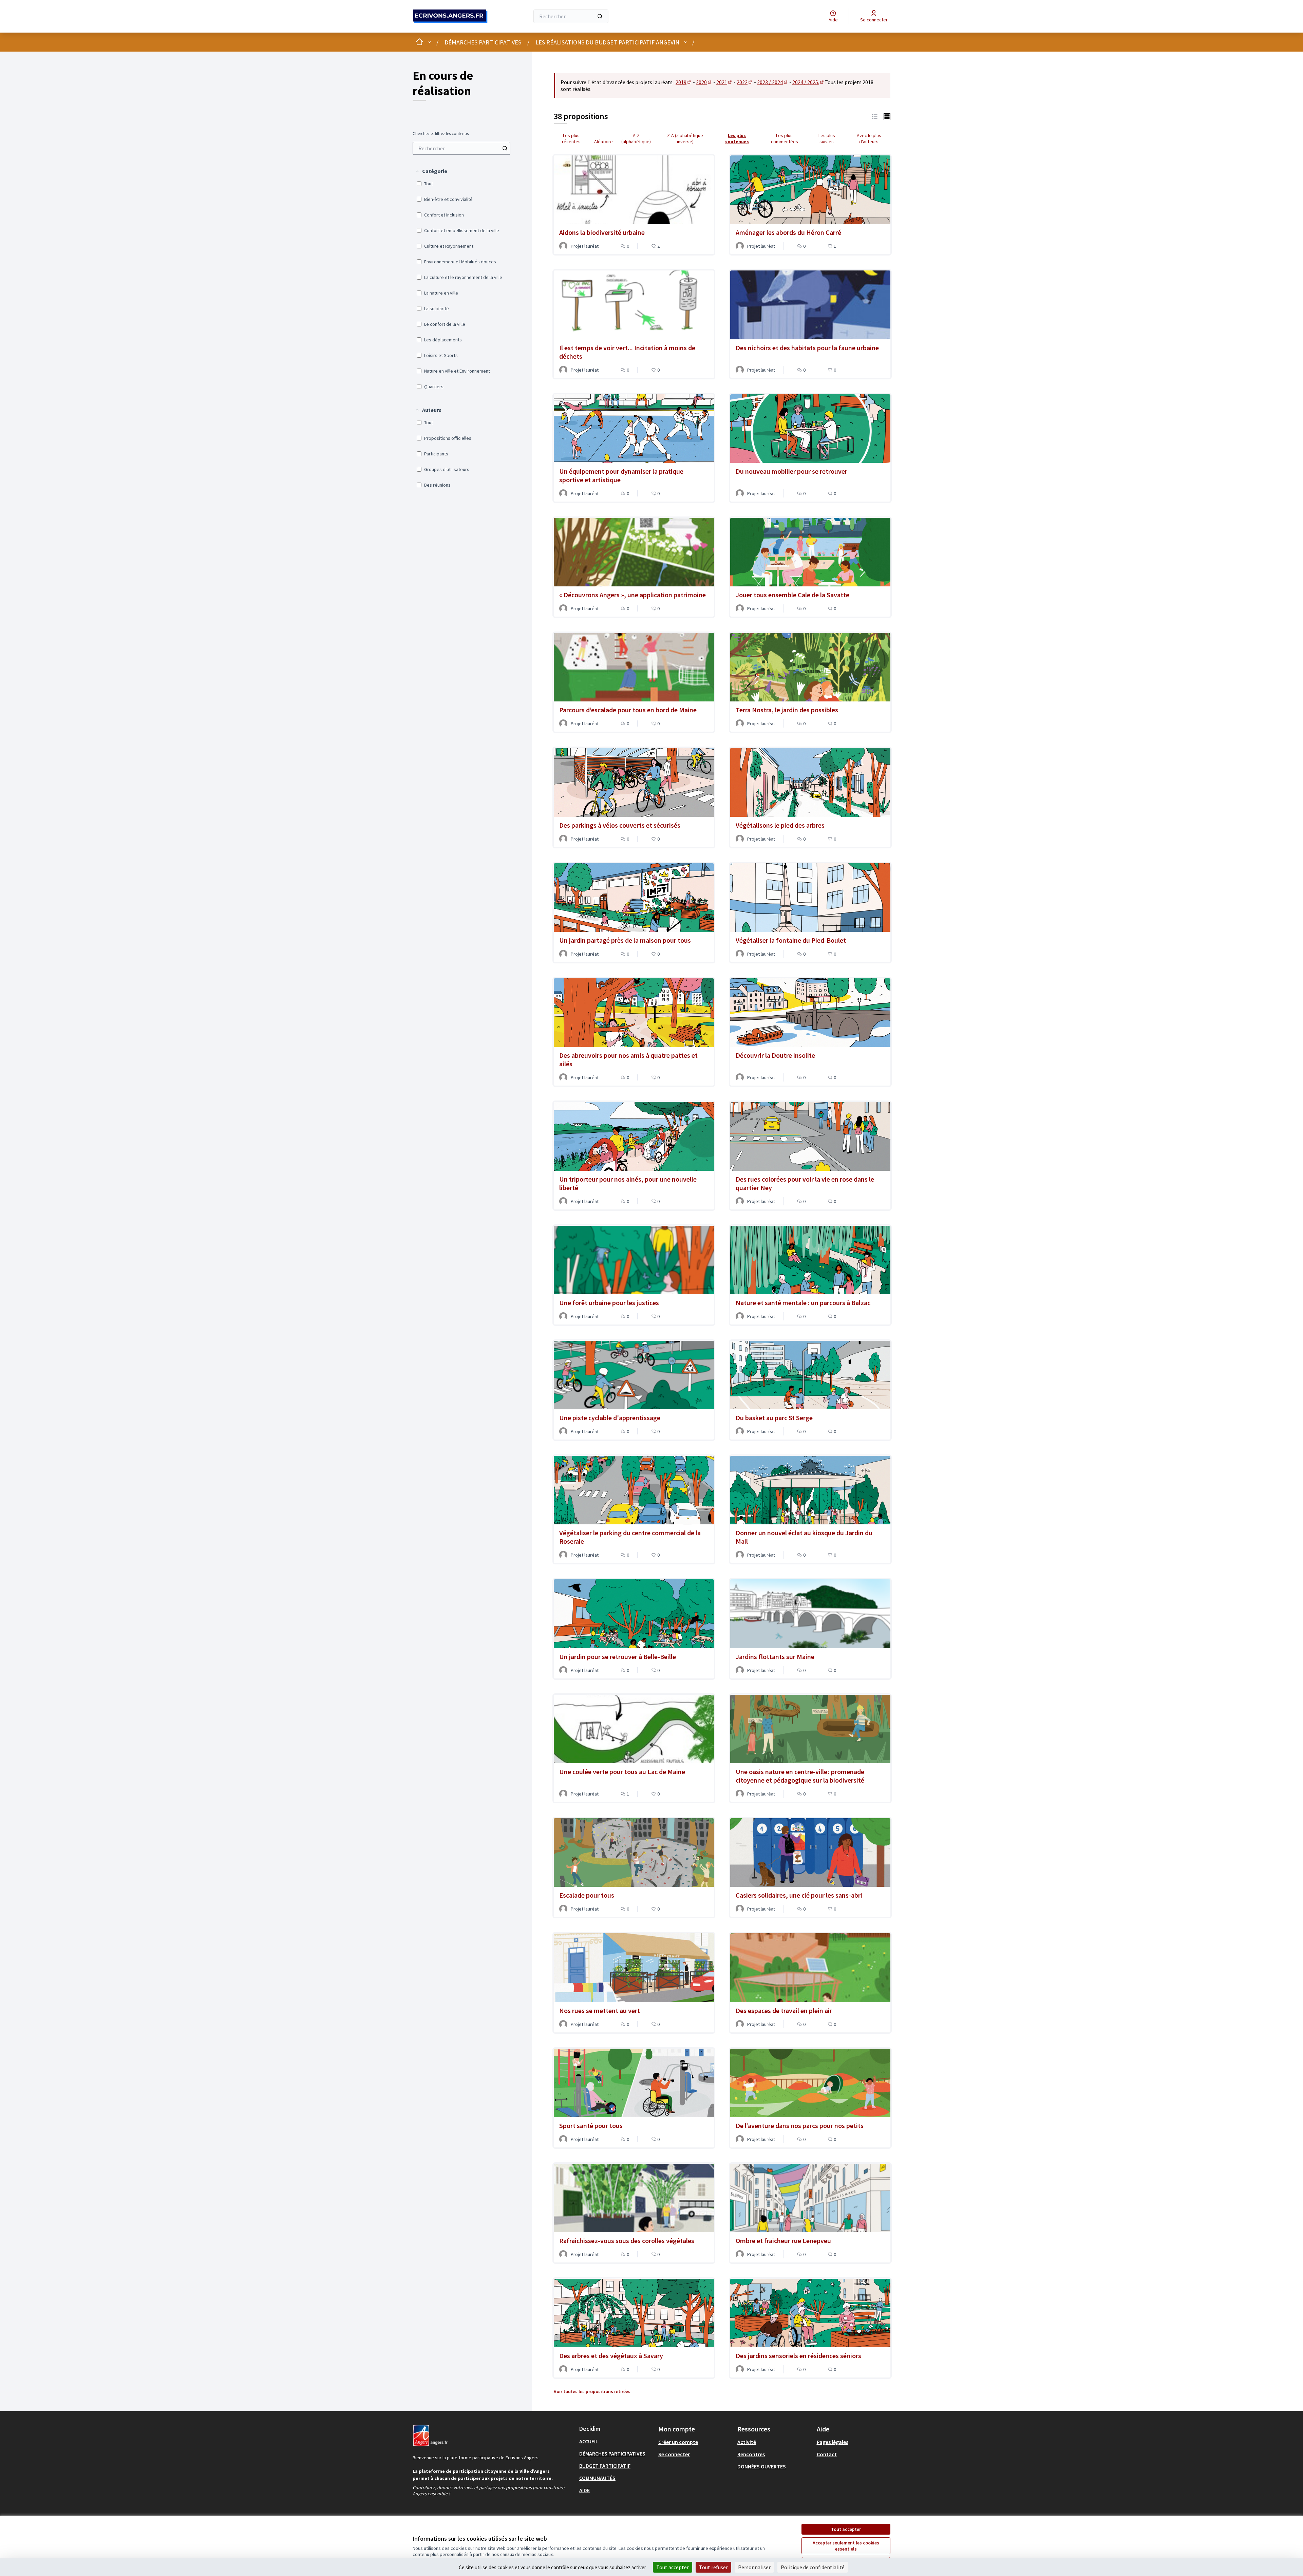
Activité (747, 2442)
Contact (827, 2454)
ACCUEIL (589, 2441)
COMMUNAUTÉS (597, 2478)
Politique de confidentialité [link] (813, 2567)
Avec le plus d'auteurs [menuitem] (869, 138)
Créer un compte (678, 2442)
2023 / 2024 (773, 82)
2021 (724, 82)
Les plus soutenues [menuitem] (737, 138)
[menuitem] (461, 148)
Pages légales (833, 2442)
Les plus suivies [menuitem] (827, 138)
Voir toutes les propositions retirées (592, 2391)
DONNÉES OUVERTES (762, 2466)
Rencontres (751, 2454)
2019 (684, 82)
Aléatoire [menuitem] (603, 142)
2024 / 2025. (808, 82)
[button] (431, 171)
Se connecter (674, 2454)
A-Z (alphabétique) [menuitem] (636, 138)
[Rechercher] (600, 16)
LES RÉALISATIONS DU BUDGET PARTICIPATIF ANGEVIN (607, 42)
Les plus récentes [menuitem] (571, 138)
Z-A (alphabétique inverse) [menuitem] (685, 138)
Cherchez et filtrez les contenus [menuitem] (441, 134)
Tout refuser (713, 2567)
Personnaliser (754, 2567)
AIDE (584, 2490)
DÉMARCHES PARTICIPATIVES (483, 42)
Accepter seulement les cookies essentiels (846, 2546)
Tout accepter (846, 2529)
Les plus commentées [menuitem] (785, 138)
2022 (745, 82)
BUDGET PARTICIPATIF (605, 2466)
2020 (704, 82)
